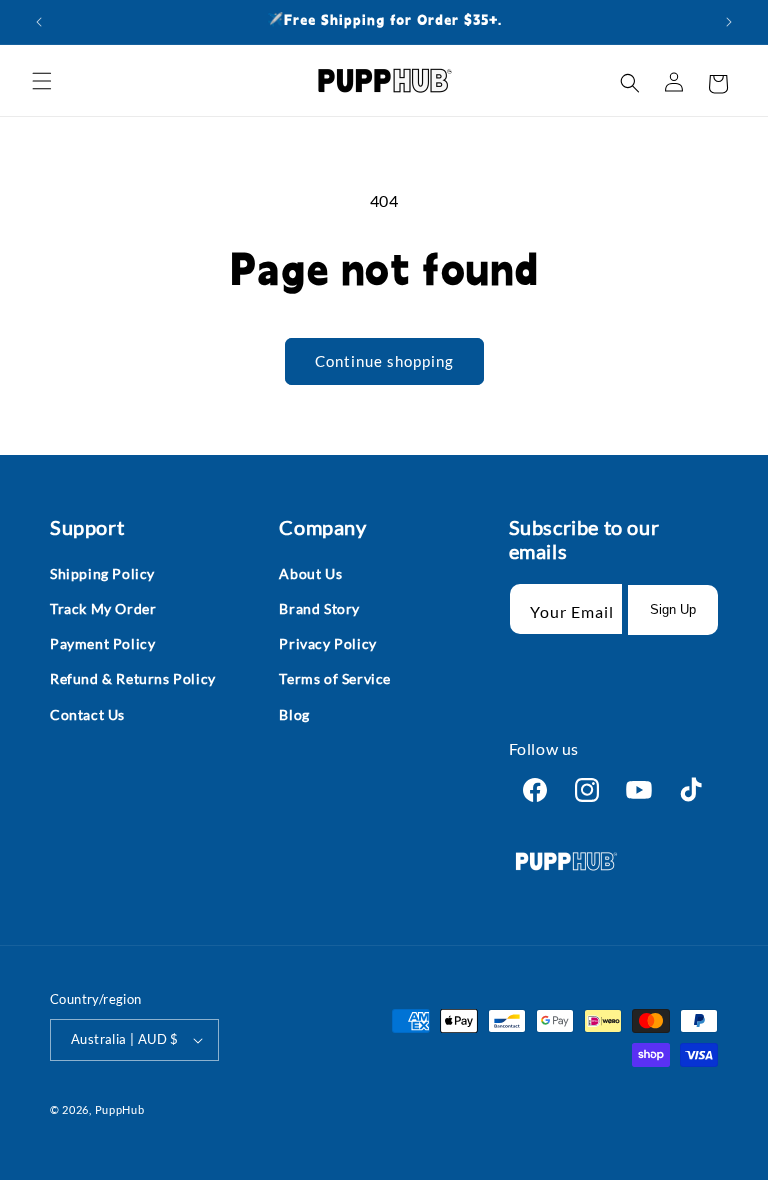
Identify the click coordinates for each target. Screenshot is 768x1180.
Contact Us (87, 714)
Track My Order (103, 608)
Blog (294, 714)
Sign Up (673, 609)
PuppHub (120, 1109)
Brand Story (319, 608)
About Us (310, 573)
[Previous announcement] (39, 22)
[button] (42, 81)
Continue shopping (384, 361)
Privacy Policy (327, 643)
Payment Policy (102, 643)
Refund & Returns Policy (133, 678)
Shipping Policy (102, 573)
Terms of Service (335, 678)
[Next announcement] (729, 22)
